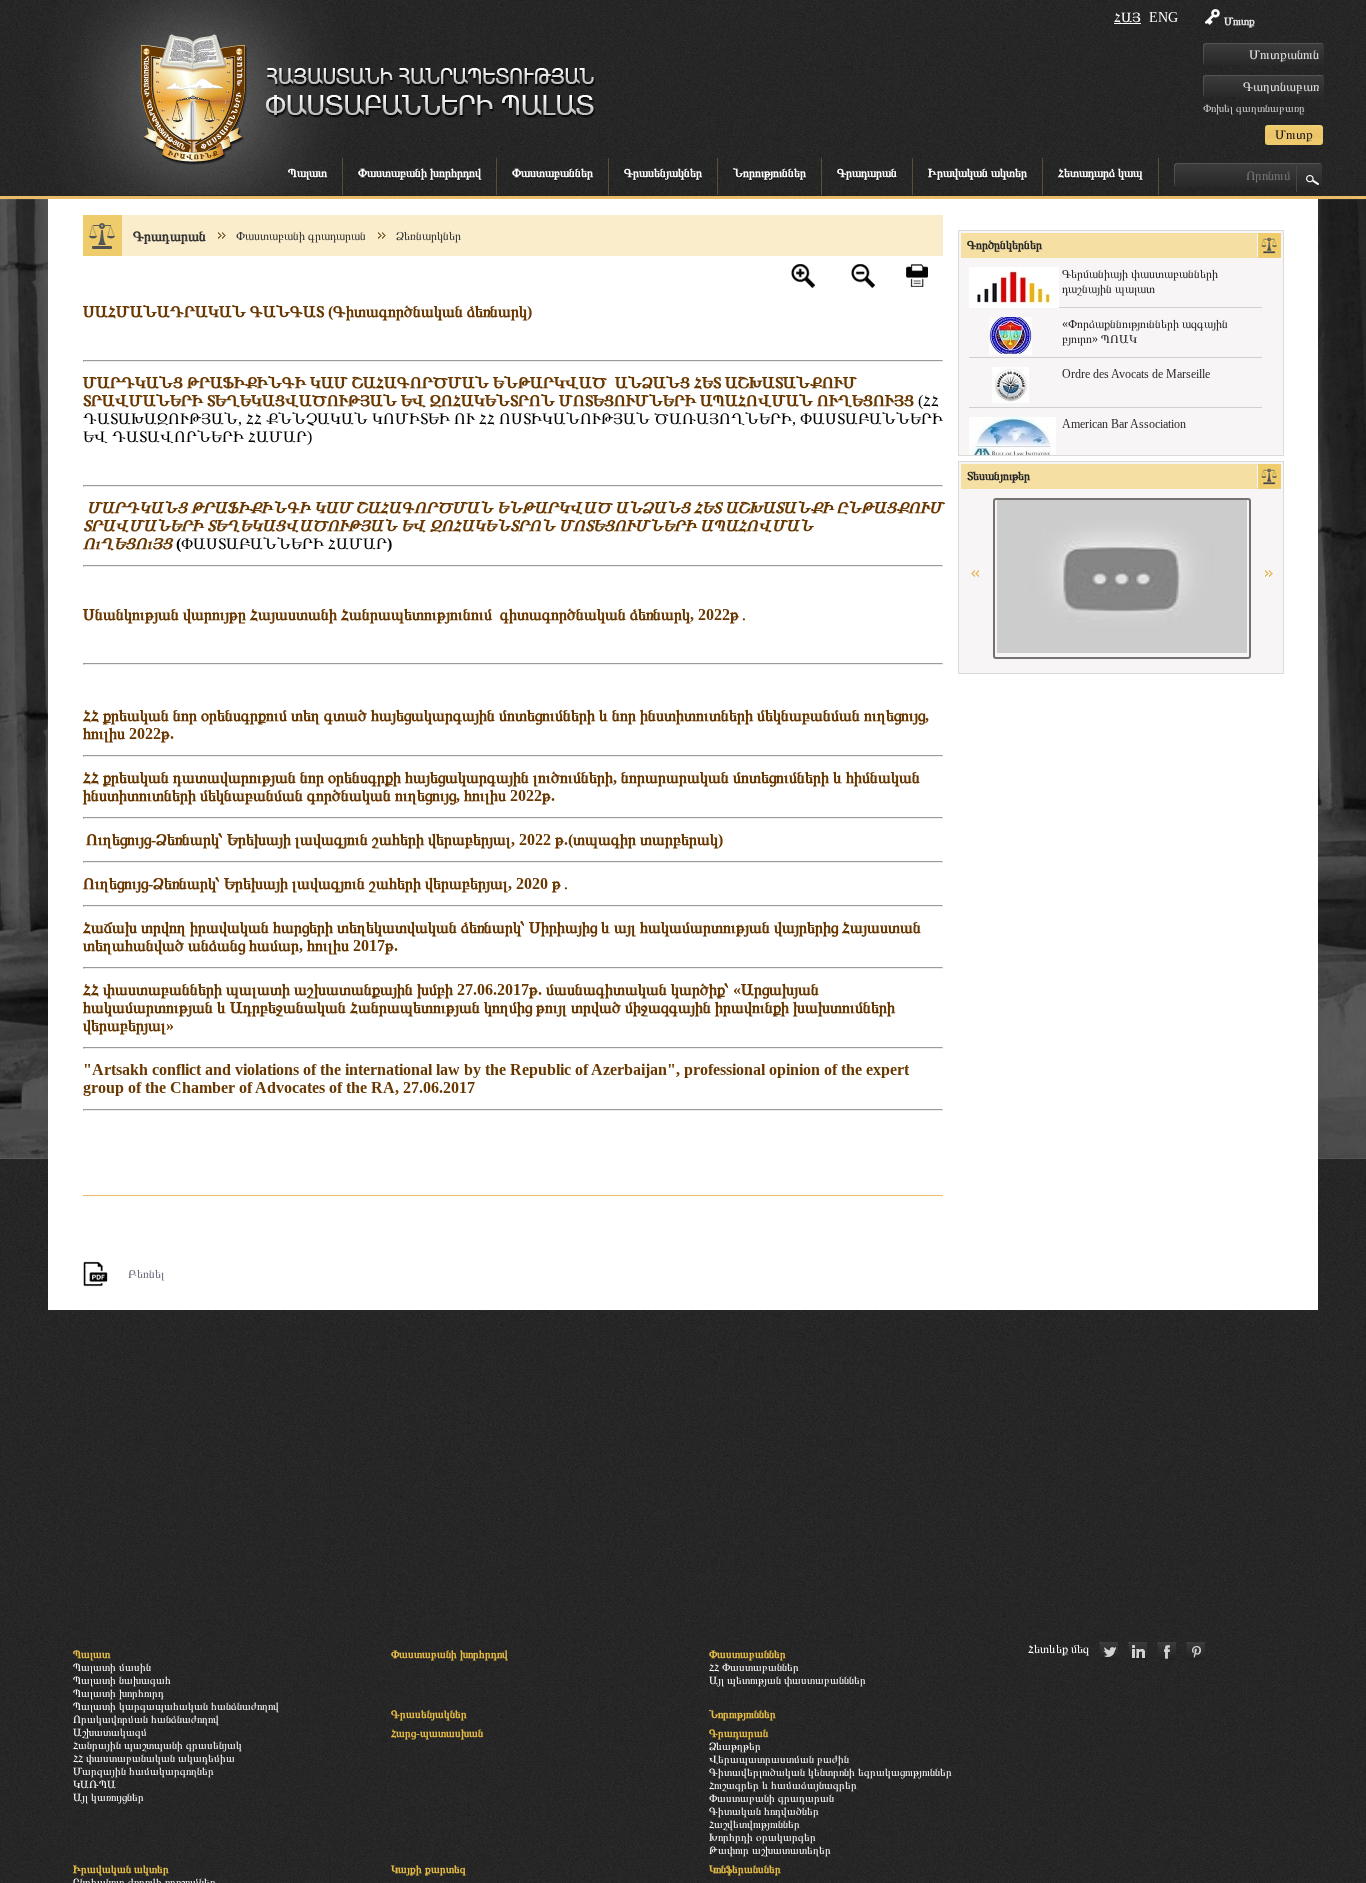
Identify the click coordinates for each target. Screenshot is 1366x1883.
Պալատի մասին (112, 1667)
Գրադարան (867, 173)
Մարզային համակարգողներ (143, 1771)
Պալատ (307, 173)
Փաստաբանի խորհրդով (419, 173)
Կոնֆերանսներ (745, 1869)
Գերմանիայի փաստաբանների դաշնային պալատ (1140, 281)
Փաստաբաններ (552, 173)
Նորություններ (769, 173)
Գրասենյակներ (663, 173)
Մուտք (1239, 21)
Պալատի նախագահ (122, 1680)
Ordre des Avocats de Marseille (1136, 374)
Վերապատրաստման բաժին (779, 1759)
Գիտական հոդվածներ (764, 1811)
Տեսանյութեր (998, 476)
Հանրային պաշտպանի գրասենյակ (157, 1745)
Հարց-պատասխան (437, 1733)
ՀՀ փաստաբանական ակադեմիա (154, 1758)
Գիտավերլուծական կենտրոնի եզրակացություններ (830, 1772)
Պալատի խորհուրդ (118, 1693)
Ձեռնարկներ (428, 236)
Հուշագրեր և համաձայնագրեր (783, 1785)
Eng (1163, 17)
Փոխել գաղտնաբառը (1253, 108)
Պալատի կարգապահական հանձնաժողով (176, 1706)
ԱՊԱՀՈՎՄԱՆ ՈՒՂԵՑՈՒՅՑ (807, 400)
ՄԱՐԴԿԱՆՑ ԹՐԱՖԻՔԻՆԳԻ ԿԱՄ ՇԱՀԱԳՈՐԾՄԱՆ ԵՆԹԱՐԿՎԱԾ (349, 382)
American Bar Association (1124, 424)
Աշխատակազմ (110, 1732)
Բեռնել (146, 1274)
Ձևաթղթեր (735, 1746)
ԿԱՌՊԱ (94, 1784)
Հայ (1127, 17)
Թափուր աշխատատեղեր (770, 1850)
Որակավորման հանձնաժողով (146, 1719)
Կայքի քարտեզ (428, 1869)
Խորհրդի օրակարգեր (762, 1837)
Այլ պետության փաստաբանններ (787, 1680)
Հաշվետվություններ (754, 1824)
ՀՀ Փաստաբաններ (754, 1667)
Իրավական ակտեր (977, 173)
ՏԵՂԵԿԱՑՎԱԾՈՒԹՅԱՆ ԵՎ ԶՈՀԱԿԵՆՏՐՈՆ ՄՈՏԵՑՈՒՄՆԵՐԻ (453, 400)
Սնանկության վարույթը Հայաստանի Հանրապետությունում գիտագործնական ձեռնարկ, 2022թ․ (416, 614)
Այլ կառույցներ (108, 1797)
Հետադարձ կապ (1100, 173)
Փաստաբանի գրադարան (301, 236)
